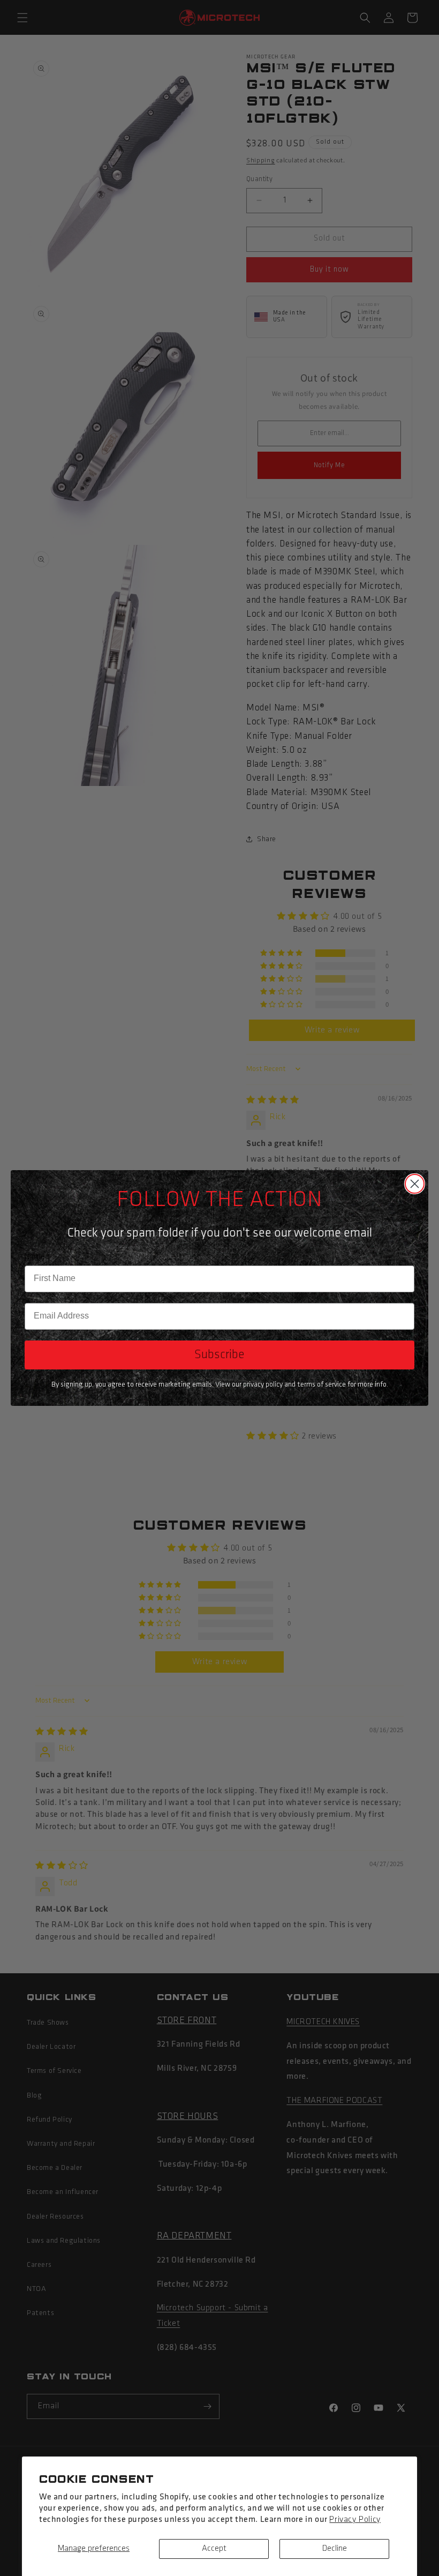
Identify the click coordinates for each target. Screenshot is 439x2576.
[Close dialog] (415, 1184)
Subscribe (219, 1355)
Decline (335, 2549)
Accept (214, 2549)
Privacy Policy (355, 2520)
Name (35, 1257)
